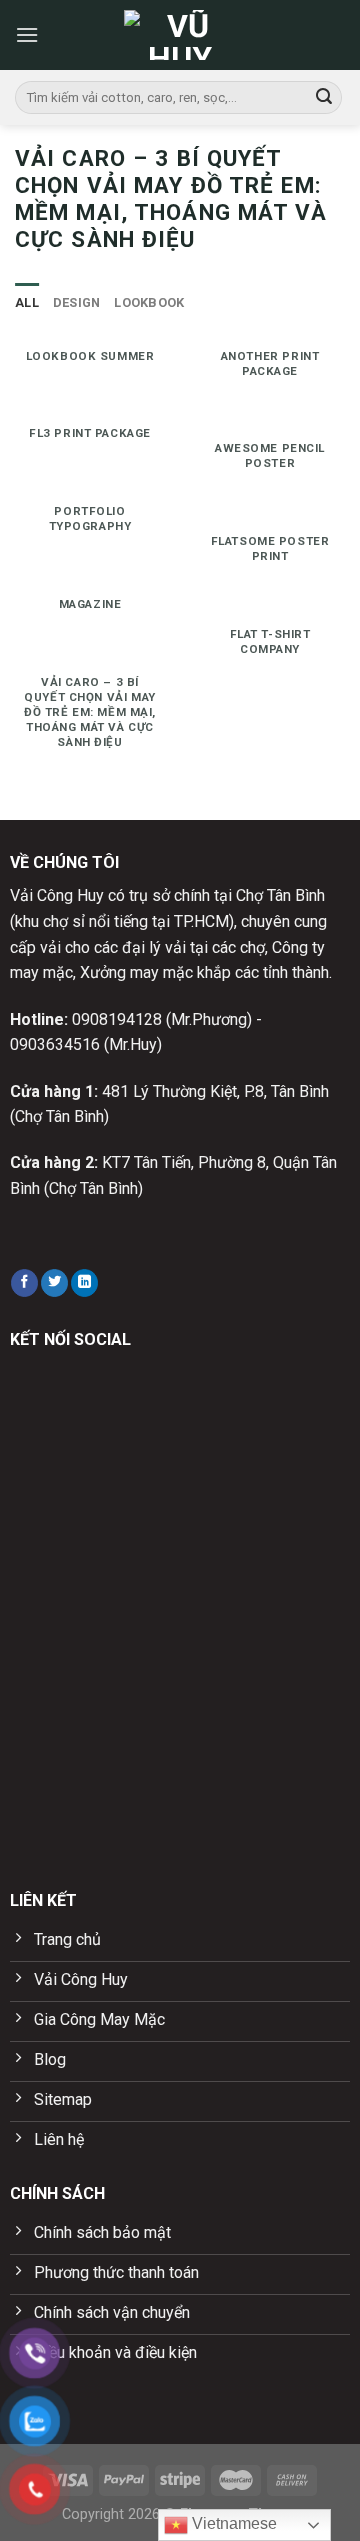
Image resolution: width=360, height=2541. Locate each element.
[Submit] (324, 98)
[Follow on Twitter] (54, 1283)
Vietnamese (232, 2523)
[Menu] (27, 34)
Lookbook (149, 302)
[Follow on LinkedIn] (84, 1283)
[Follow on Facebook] (24, 1283)
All (27, 302)
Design (77, 302)
